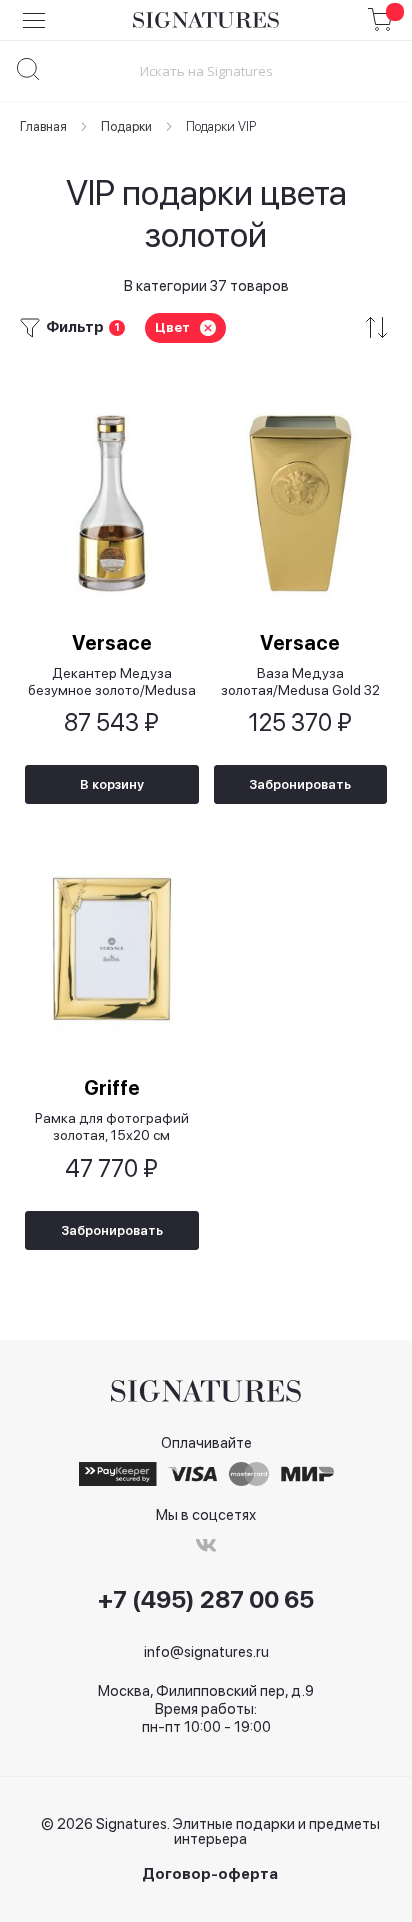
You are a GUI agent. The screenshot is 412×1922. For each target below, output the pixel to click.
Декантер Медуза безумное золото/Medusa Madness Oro (112, 681)
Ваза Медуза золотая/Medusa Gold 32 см (300, 681)
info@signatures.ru (206, 1652)
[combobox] (206, 70)
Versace (112, 643)
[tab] (206, 327)
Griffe (112, 1088)
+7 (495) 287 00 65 (206, 1600)
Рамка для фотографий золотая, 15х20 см (112, 1126)
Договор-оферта (210, 1874)
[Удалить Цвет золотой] (208, 328)
